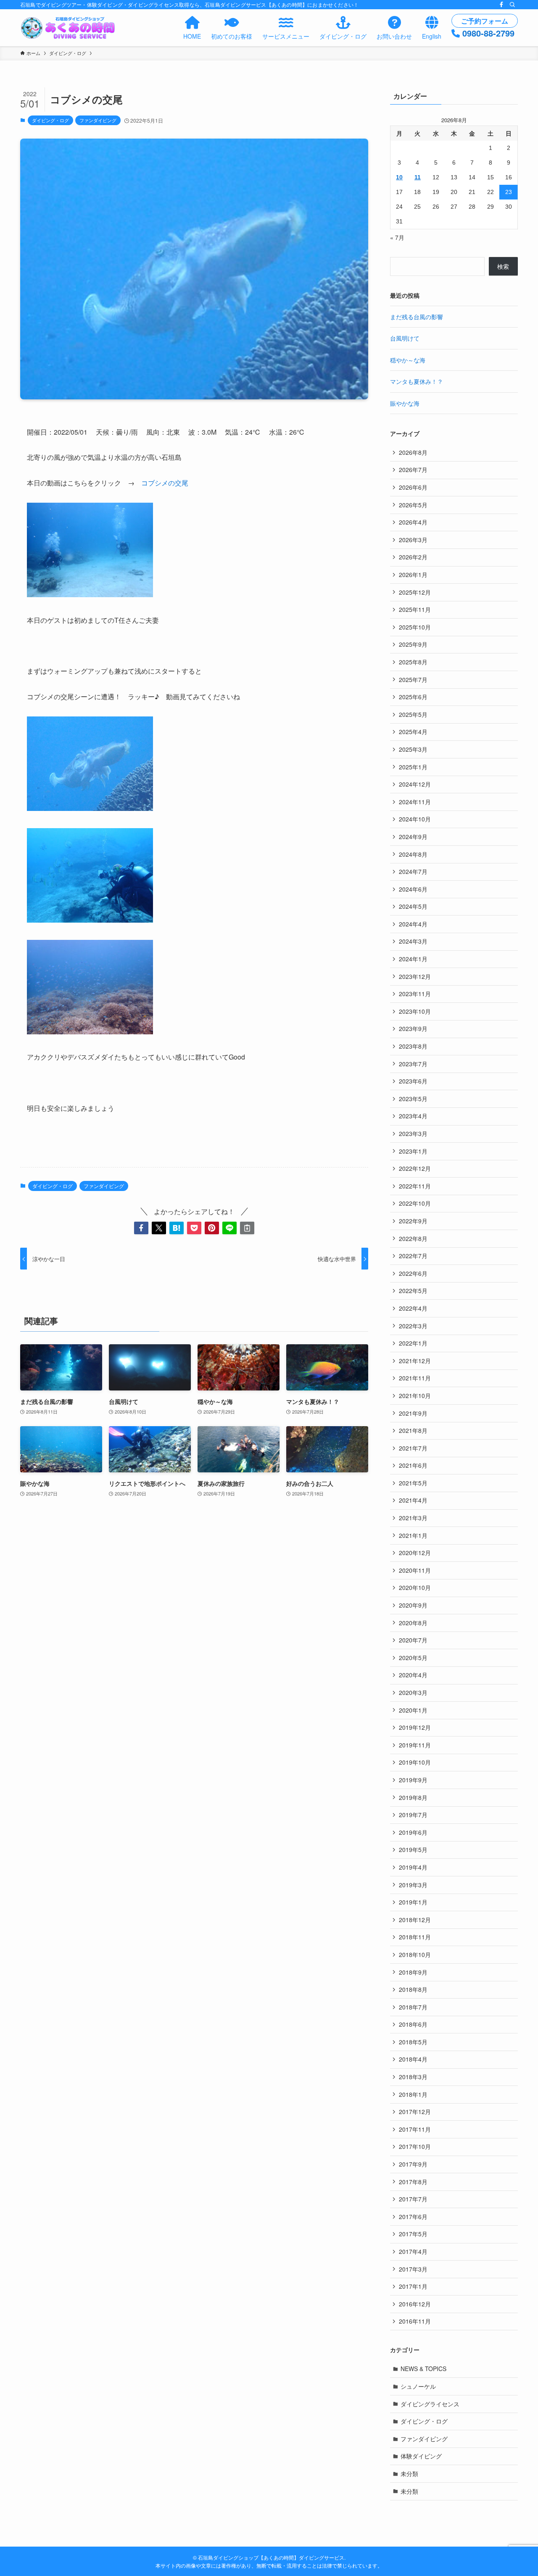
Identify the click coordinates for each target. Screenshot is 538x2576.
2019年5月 (413, 1849)
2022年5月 (413, 1291)
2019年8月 (413, 1797)
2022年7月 (413, 1256)
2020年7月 (413, 1640)
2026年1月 (413, 574)
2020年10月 (415, 1587)
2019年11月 (415, 1745)
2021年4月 (413, 1500)
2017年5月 (413, 2234)
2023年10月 (415, 1011)
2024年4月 (413, 924)
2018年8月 (413, 1989)
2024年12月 (415, 784)
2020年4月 (413, 1675)
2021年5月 (413, 1483)
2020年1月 (413, 1710)
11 (418, 177)
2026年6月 (413, 487)
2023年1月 (413, 1151)
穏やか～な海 (408, 360)
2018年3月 (413, 2077)
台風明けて (405, 338)
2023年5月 (413, 1099)
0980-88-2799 (488, 33)
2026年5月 (413, 505)
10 (399, 177)
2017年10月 (415, 2146)
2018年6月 (413, 2024)
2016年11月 (415, 2321)
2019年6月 (413, 1832)
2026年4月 (413, 522)
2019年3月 (413, 1885)
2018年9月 (413, 1972)
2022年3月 (413, 1326)
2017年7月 (413, 2199)
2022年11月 (415, 1186)
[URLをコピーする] (247, 1228)
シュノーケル (418, 2386)
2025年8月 (413, 662)
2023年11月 (415, 994)
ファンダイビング (98, 120)
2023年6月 (413, 1081)
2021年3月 (413, 1518)
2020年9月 (413, 1605)
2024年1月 (413, 959)
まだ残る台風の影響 (417, 317)
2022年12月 (415, 1168)
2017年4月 (413, 2251)
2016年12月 (415, 2304)
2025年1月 (413, 767)
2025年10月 (415, 627)
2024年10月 (415, 819)
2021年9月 (413, 1413)
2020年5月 (413, 1658)
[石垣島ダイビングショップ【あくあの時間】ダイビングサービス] (69, 28)
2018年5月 (413, 2042)
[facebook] (501, 5)
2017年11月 (415, 2129)
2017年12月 (415, 2112)
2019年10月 (415, 1762)
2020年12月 (415, 1553)
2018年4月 (413, 2059)
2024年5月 (413, 906)
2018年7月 (413, 2007)
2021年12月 (415, 1361)
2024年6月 (413, 889)
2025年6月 (413, 697)
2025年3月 (413, 749)
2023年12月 (415, 976)
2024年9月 (413, 837)
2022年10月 (415, 1203)
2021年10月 (415, 1396)
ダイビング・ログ (50, 120)
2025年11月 (415, 609)
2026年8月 (413, 452)
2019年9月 (413, 1780)
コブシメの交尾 (165, 483)
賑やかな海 (405, 403)
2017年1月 (413, 2286)
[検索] (512, 5)
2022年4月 (413, 1308)
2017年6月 (413, 2217)
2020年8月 (413, 1623)
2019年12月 (415, 1727)
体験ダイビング (421, 2456)
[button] (141, 1228)
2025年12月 (415, 592)
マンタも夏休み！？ (417, 381)
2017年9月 (413, 2164)
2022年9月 (413, 1221)
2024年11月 (415, 802)
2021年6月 (413, 1465)
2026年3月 (413, 540)
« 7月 (397, 237)
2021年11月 (415, 1378)
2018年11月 (415, 1937)
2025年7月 (413, 679)
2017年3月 (413, 2269)
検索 (503, 266)
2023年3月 (413, 1133)
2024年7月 (413, 871)
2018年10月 (415, 1954)
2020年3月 (413, 1692)
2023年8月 (413, 1046)
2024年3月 (413, 941)
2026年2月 (413, 557)
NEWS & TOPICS (423, 2369)
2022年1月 (413, 1343)
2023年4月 (413, 1116)
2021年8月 (413, 1430)
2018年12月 (415, 1920)
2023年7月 (413, 1064)
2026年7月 (413, 470)
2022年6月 (413, 1273)
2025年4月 (413, 732)
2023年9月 (413, 1028)
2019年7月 (413, 1815)
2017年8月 (413, 2182)
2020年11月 (415, 1570)
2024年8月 (413, 854)
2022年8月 (413, 1238)
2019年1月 (413, 1902)
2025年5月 (413, 714)
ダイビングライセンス (430, 2404)
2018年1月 (413, 2094)
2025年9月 (413, 644)
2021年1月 (413, 1535)
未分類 (409, 2474)
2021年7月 (413, 1448)
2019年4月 (413, 1867)
